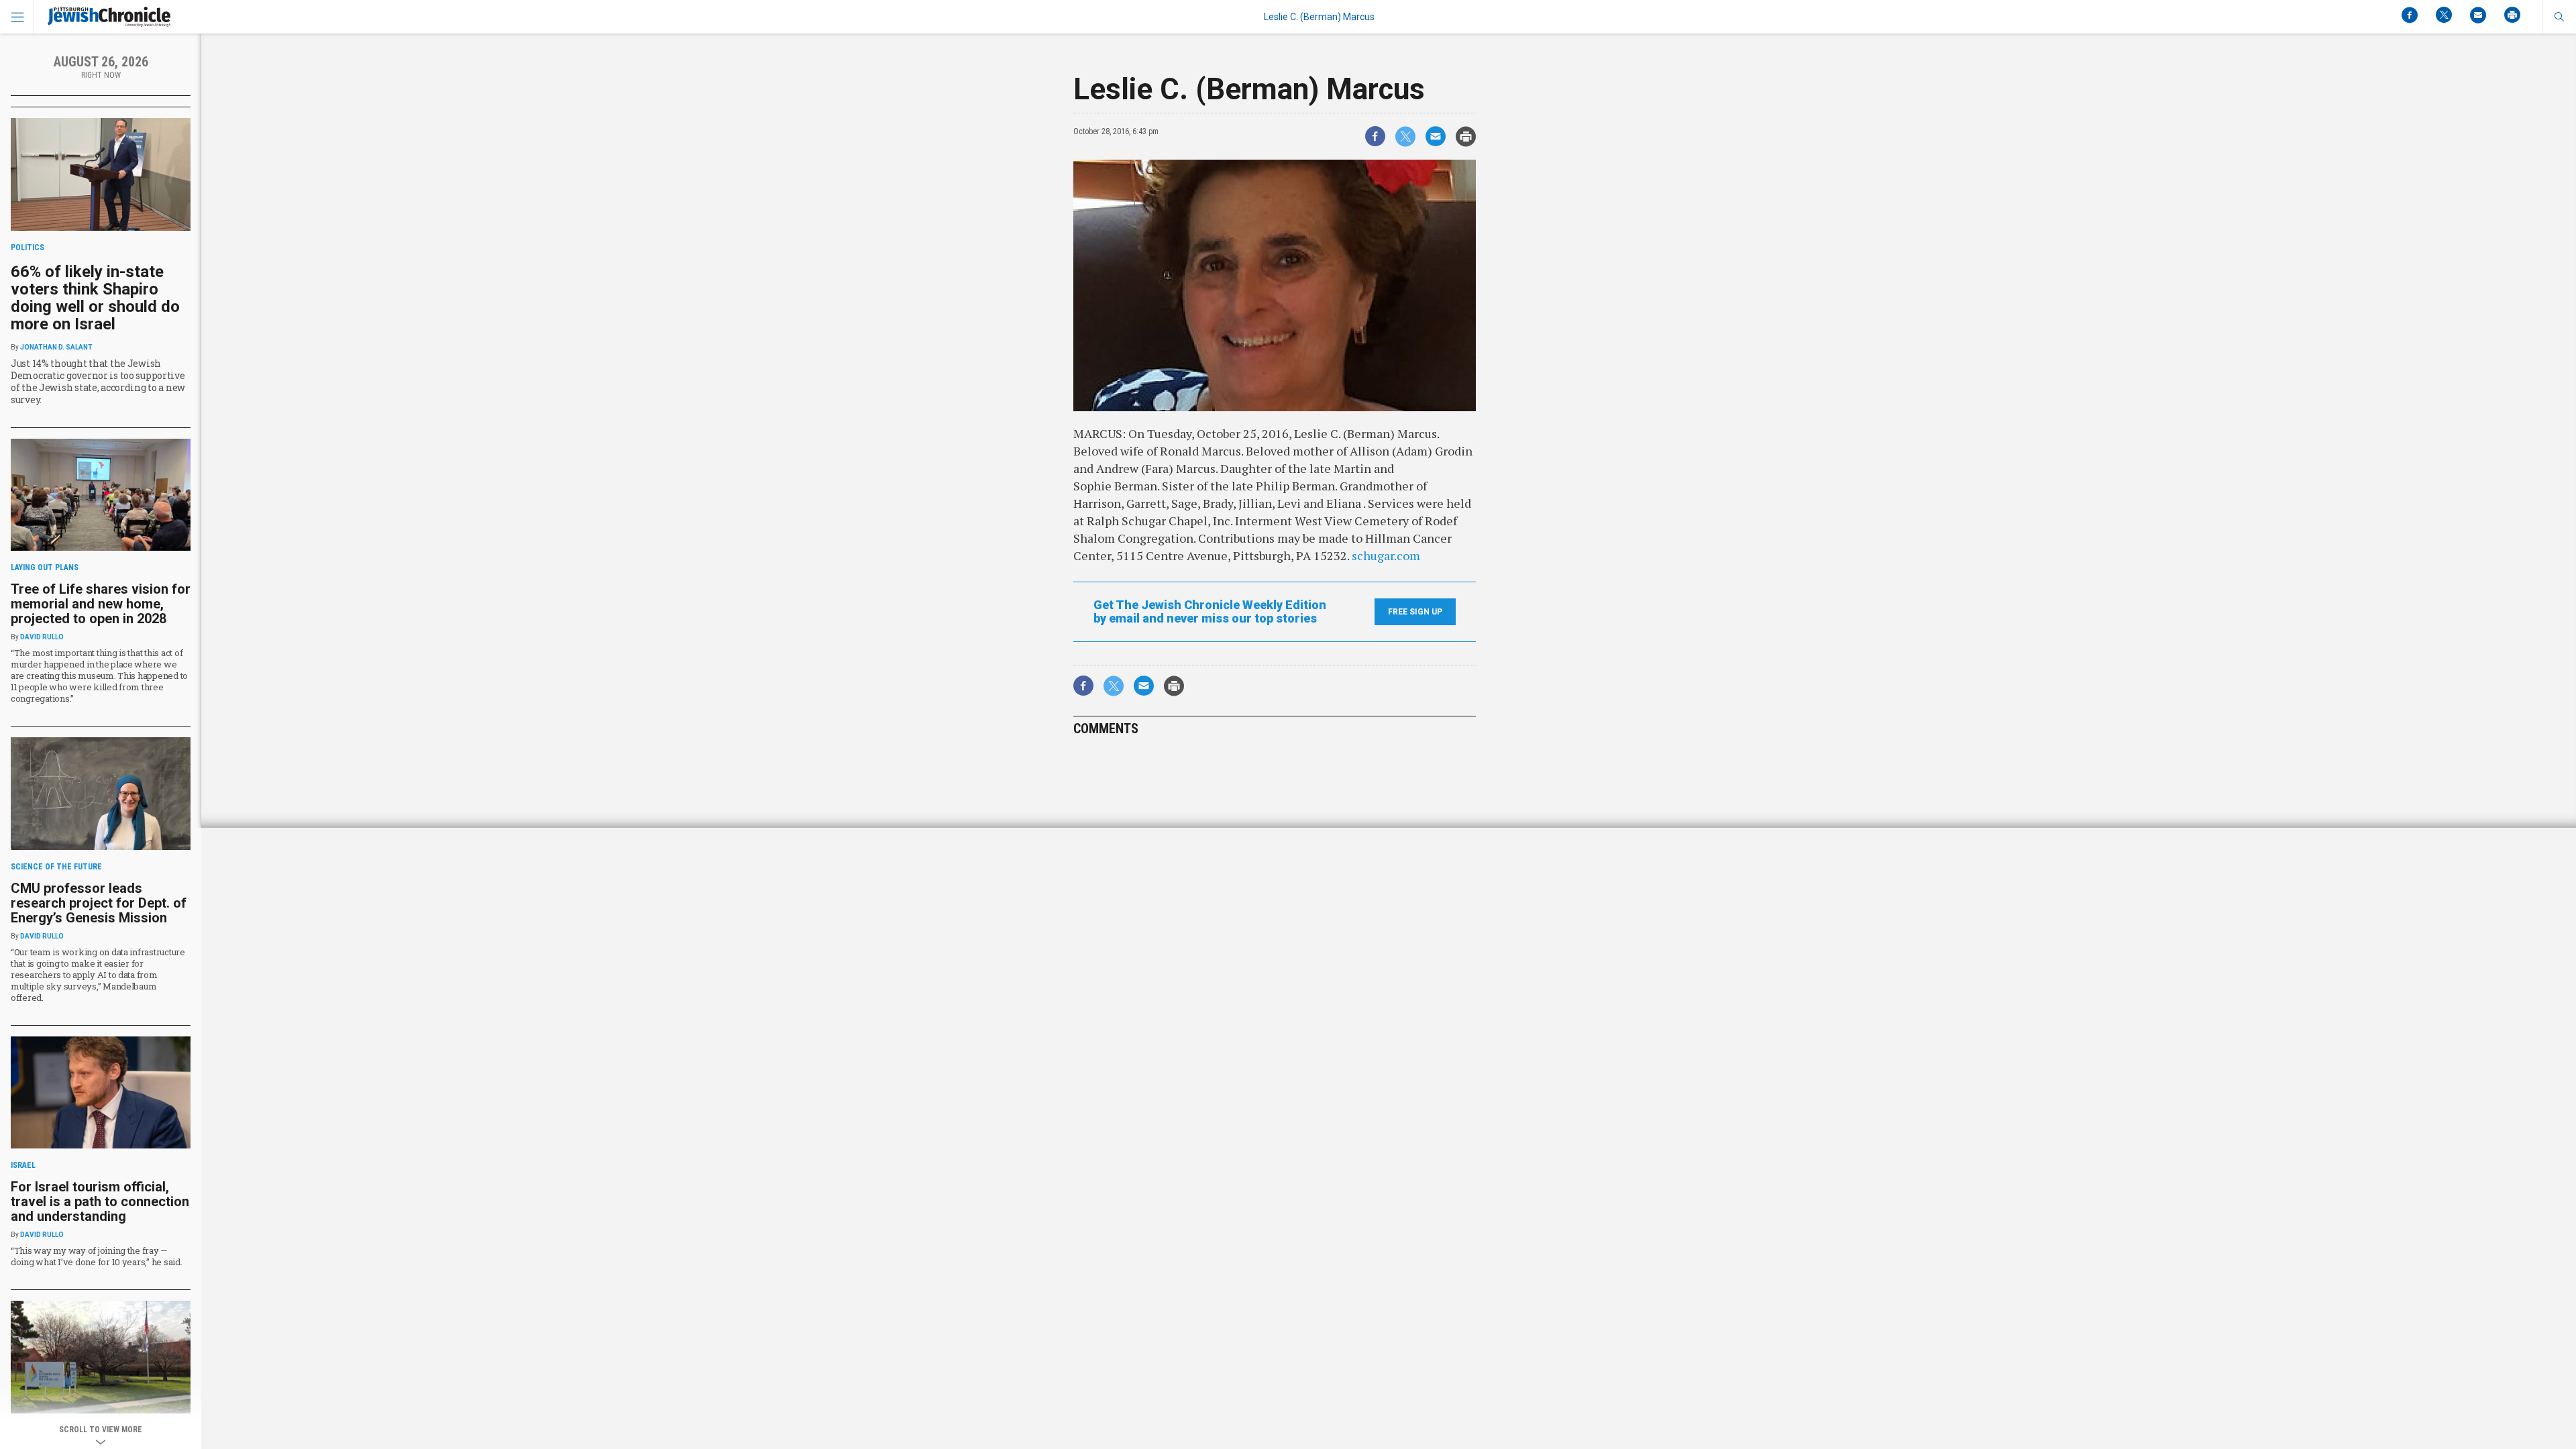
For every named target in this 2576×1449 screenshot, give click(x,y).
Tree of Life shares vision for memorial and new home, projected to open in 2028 (101, 604)
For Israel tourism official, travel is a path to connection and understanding (100, 1201)
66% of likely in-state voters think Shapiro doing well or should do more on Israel (95, 298)
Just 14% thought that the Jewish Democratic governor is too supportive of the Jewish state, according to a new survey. (98, 381)
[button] (2559, 17)
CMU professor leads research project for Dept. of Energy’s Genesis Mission (99, 903)
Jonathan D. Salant (56, 347)
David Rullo (42, 637)
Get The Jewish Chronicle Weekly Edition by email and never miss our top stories (1210, 612)
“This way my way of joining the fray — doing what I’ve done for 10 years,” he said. (97, 1256)
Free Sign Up (1415, 612)
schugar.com (1386, 555)
